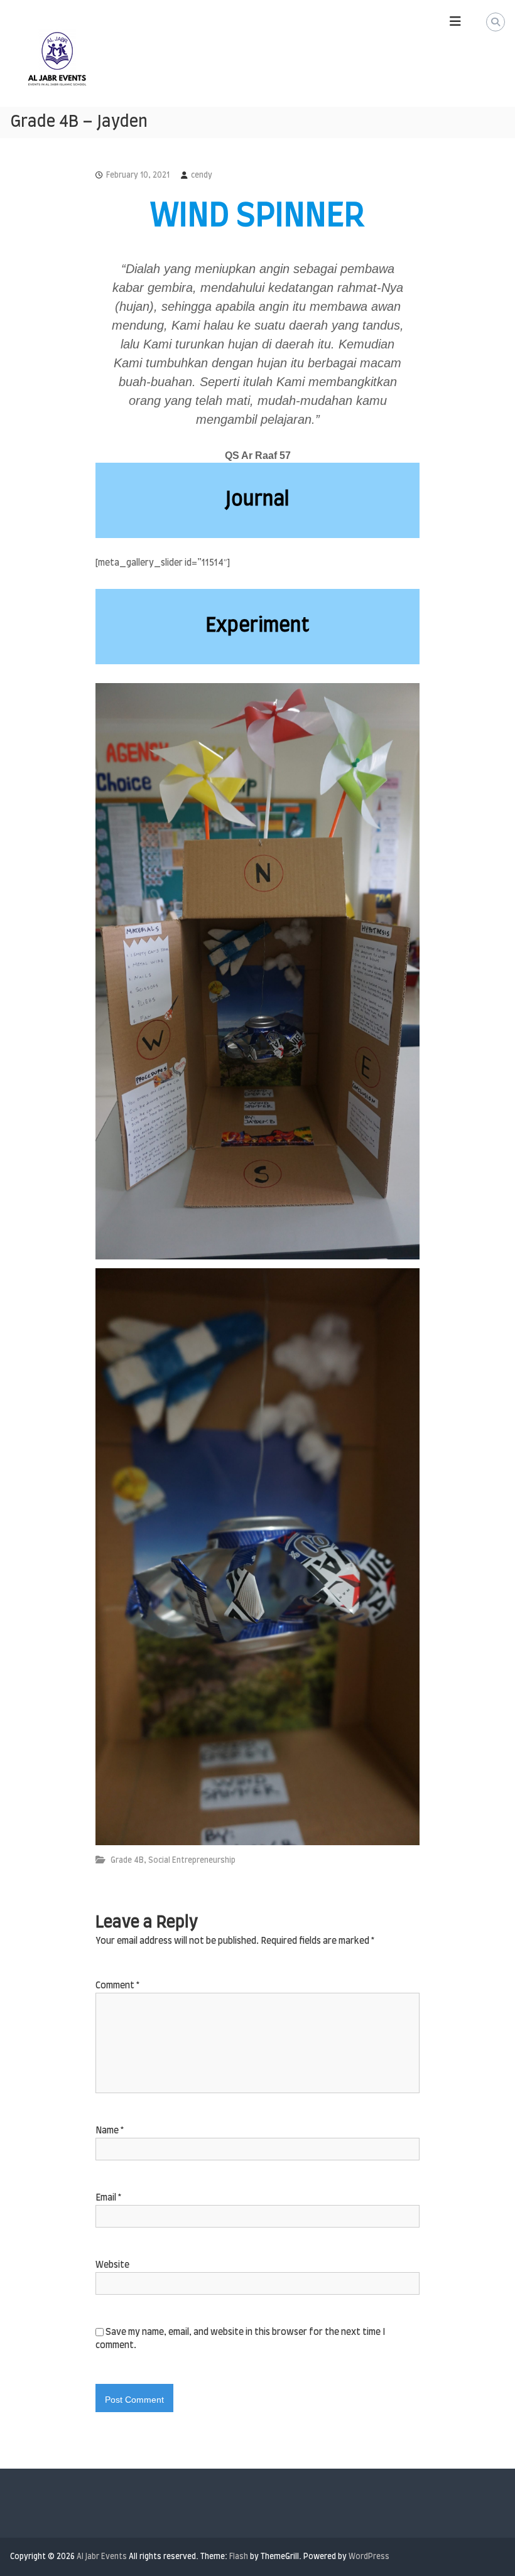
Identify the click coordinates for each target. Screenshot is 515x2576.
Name (110, 2131)
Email (108, 2198)
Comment (117, 1986)
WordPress (369, 2557)
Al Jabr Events (102, 2557)
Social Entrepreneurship (192, 1860)
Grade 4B (127, 1860)
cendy (202, 175)
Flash (239, 2557)
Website (112, 2265)
